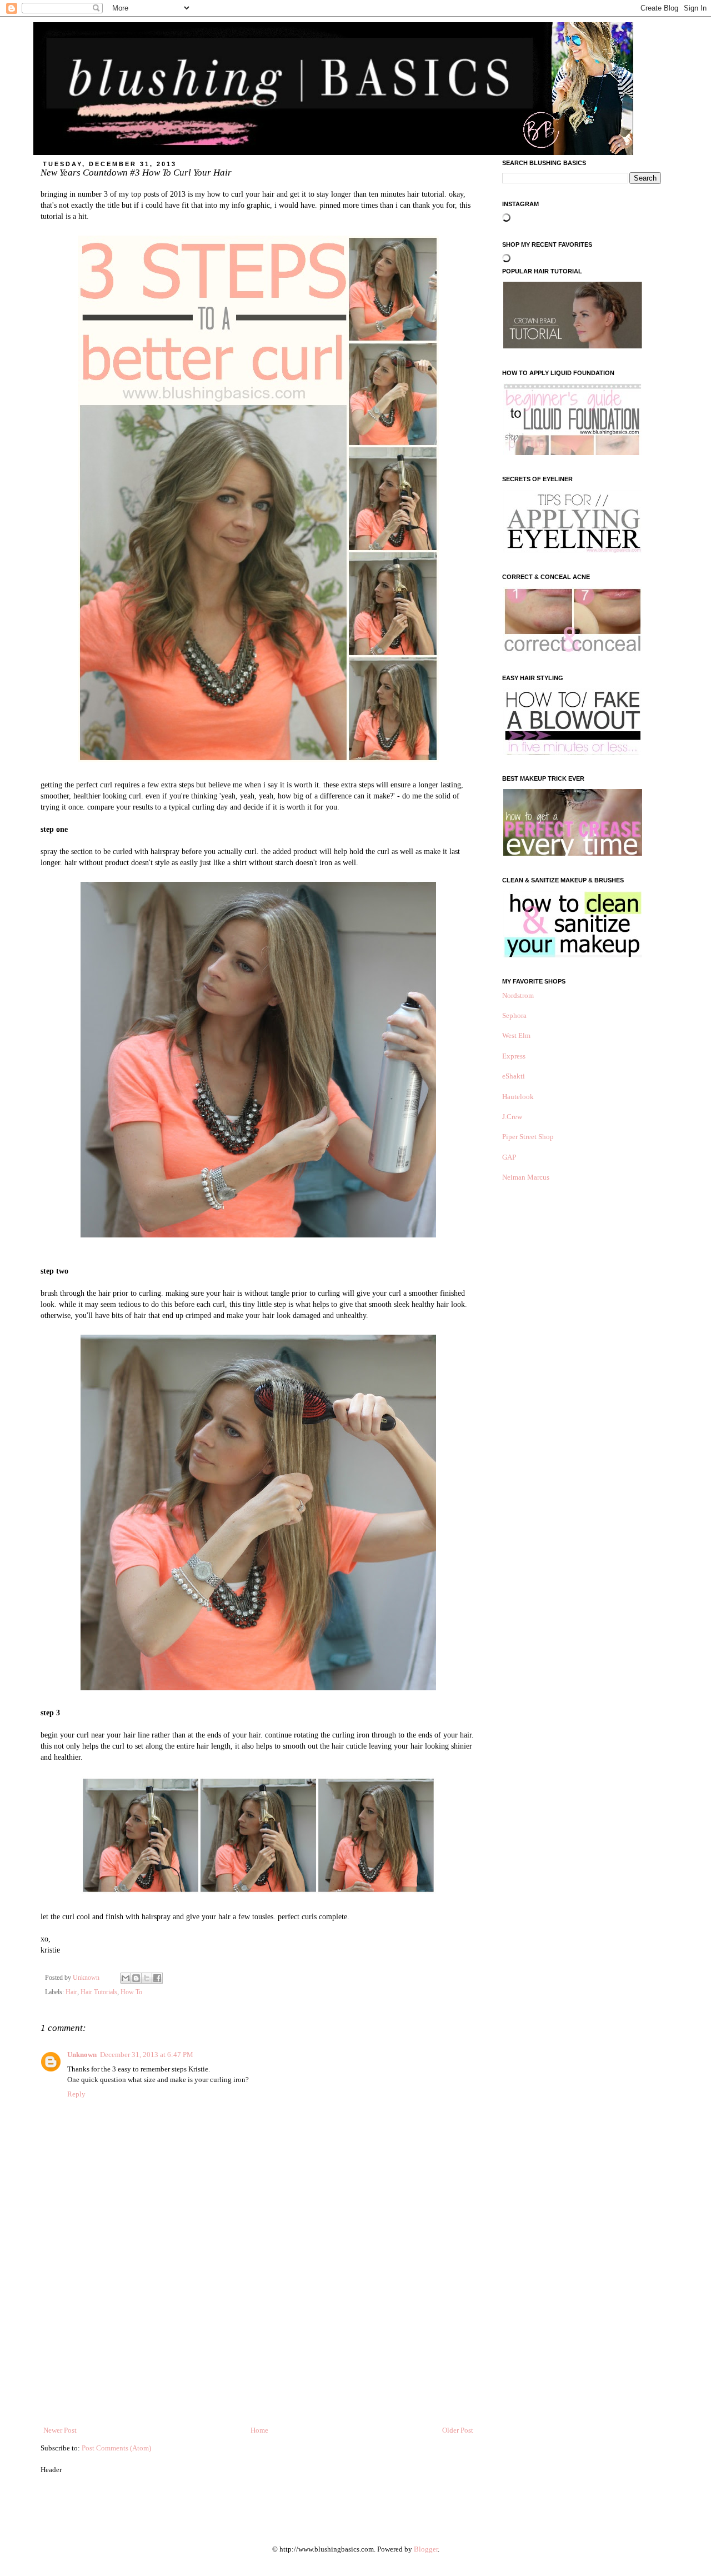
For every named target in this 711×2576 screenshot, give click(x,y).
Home (259, 2430)
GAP (509, 1157)
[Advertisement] (258, 2342)
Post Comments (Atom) (116, 2448)
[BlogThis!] (136, 1978)
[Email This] (126, 1978)
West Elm (516, 1035)
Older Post (458, 2430)
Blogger (426, 2549)
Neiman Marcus (526, 1177)
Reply (76, 2094)
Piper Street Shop (528, 1137)
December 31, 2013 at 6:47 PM (147, 2055)
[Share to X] (147, 1978)
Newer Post (60, 2430)
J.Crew (512, 1117)
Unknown (82, 2055)
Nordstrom (518, 995)
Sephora (514, 1015)
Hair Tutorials (99, 1992)
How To (131, 1992)
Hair (71, 1992)
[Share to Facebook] (157, 1978)
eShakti (514, 1076)
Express (514, 1056)
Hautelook (518, 1097)
